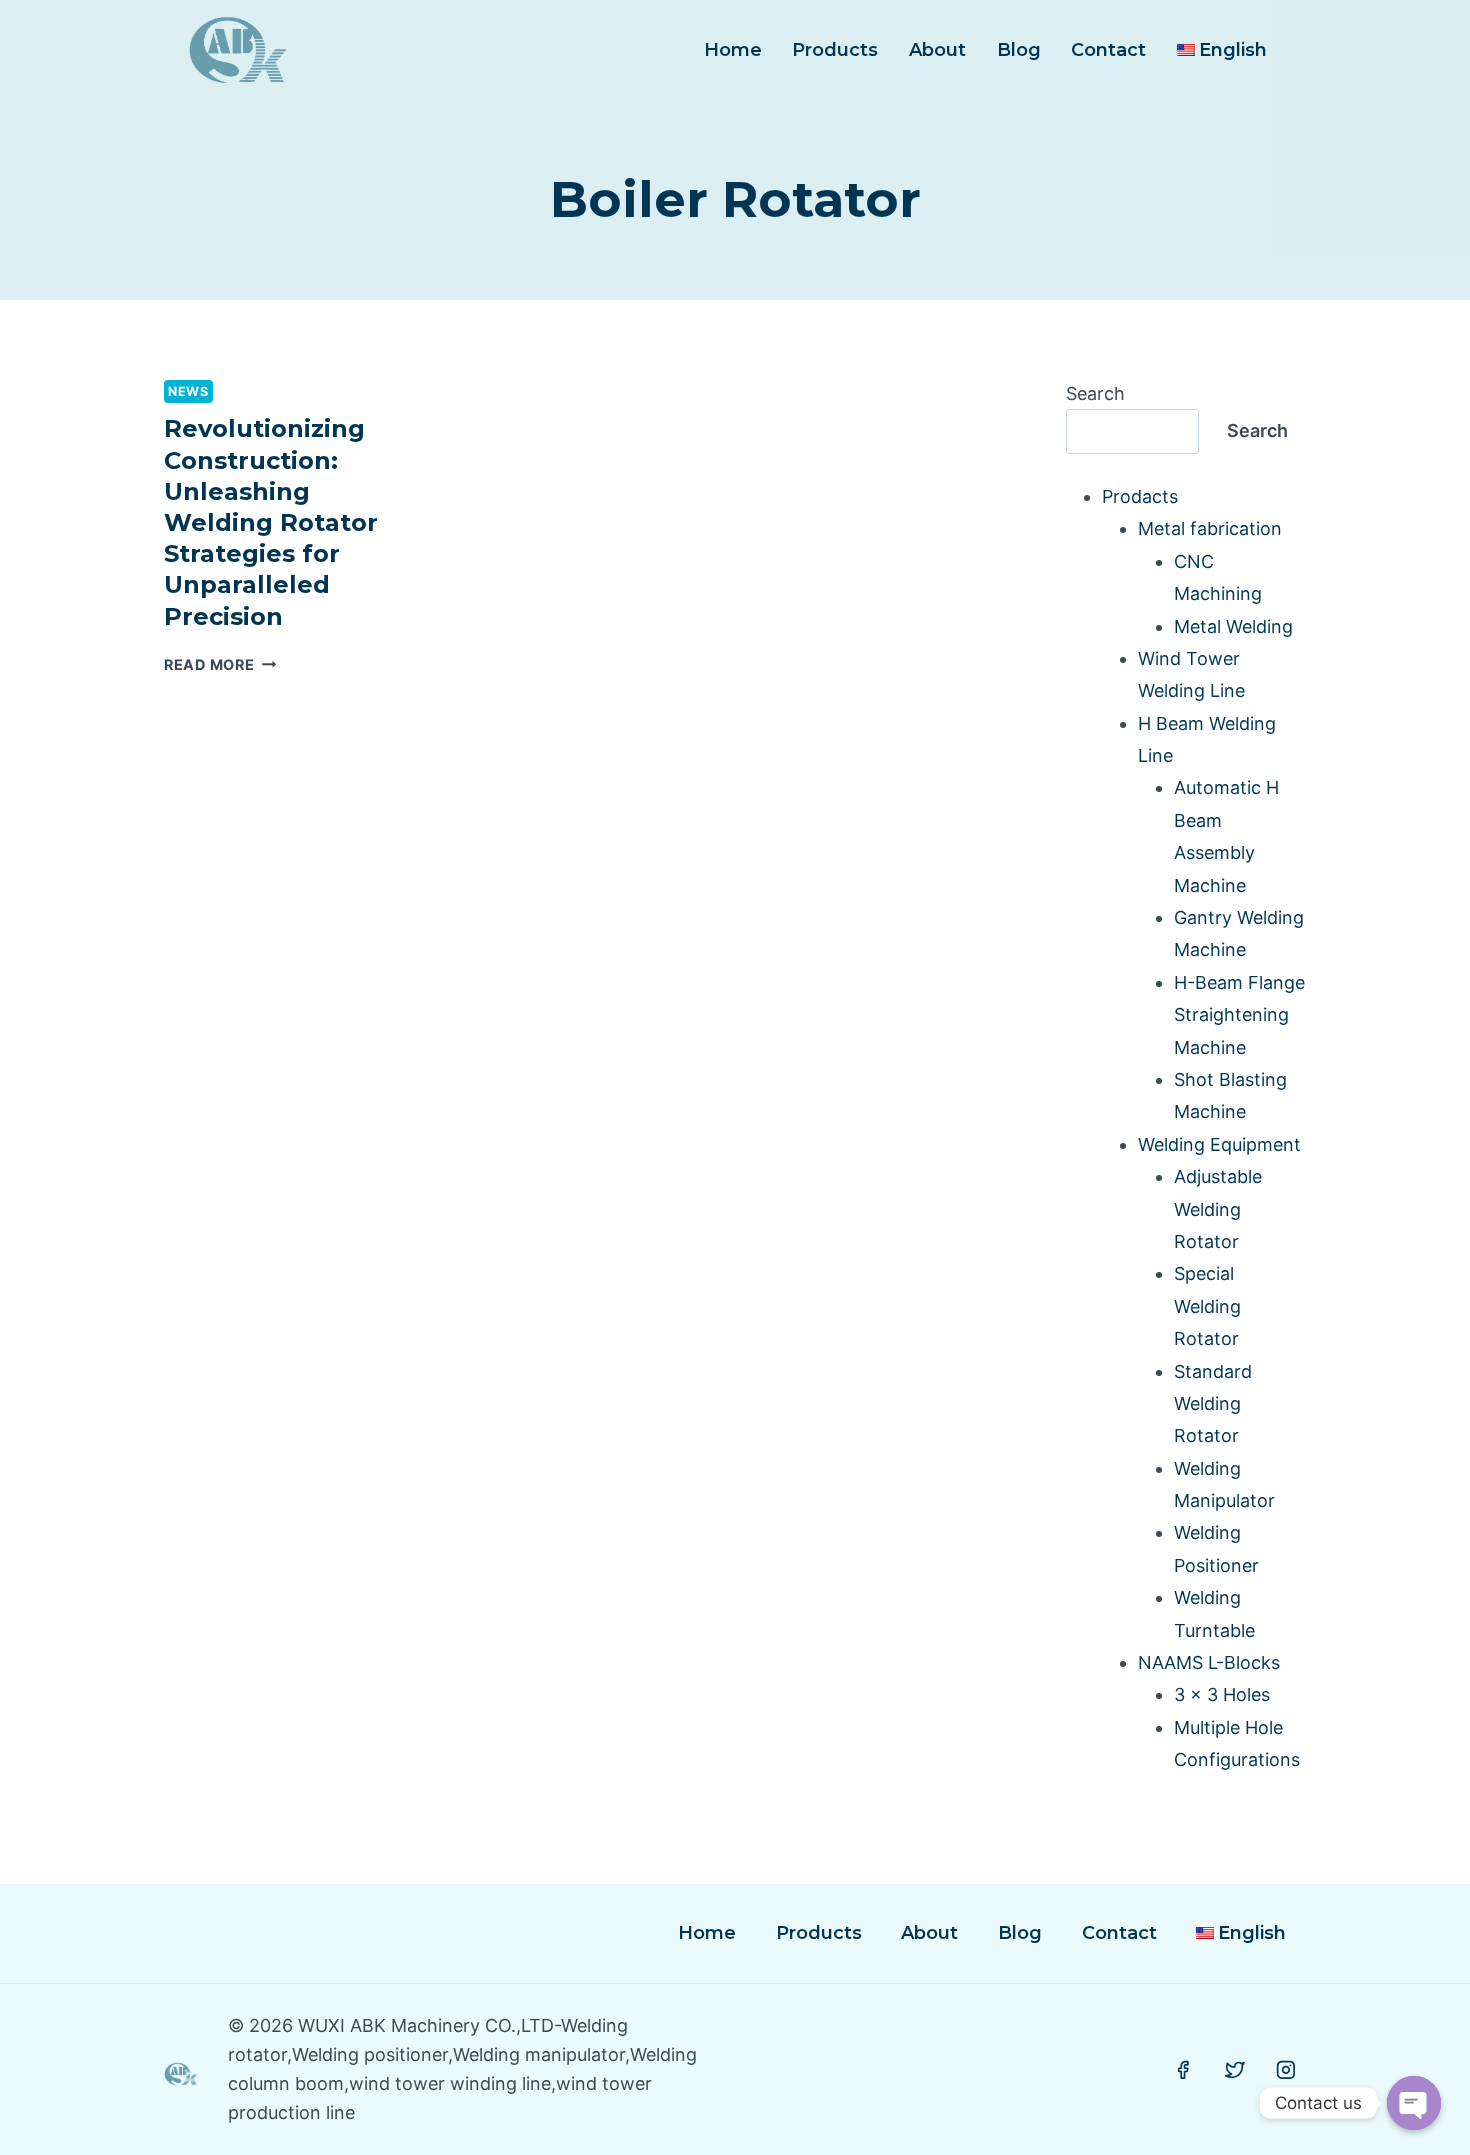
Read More (220, 664)
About (937, 50)
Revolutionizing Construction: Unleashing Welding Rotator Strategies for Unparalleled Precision (271, 522)
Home (733, 50)
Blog (1019, 50)
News (188, 391)
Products (835, 50)
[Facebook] (1183, 2070)
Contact (1108, 50)
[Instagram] (1286, 2070)
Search (1095, 393)
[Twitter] (1235, 2070)
